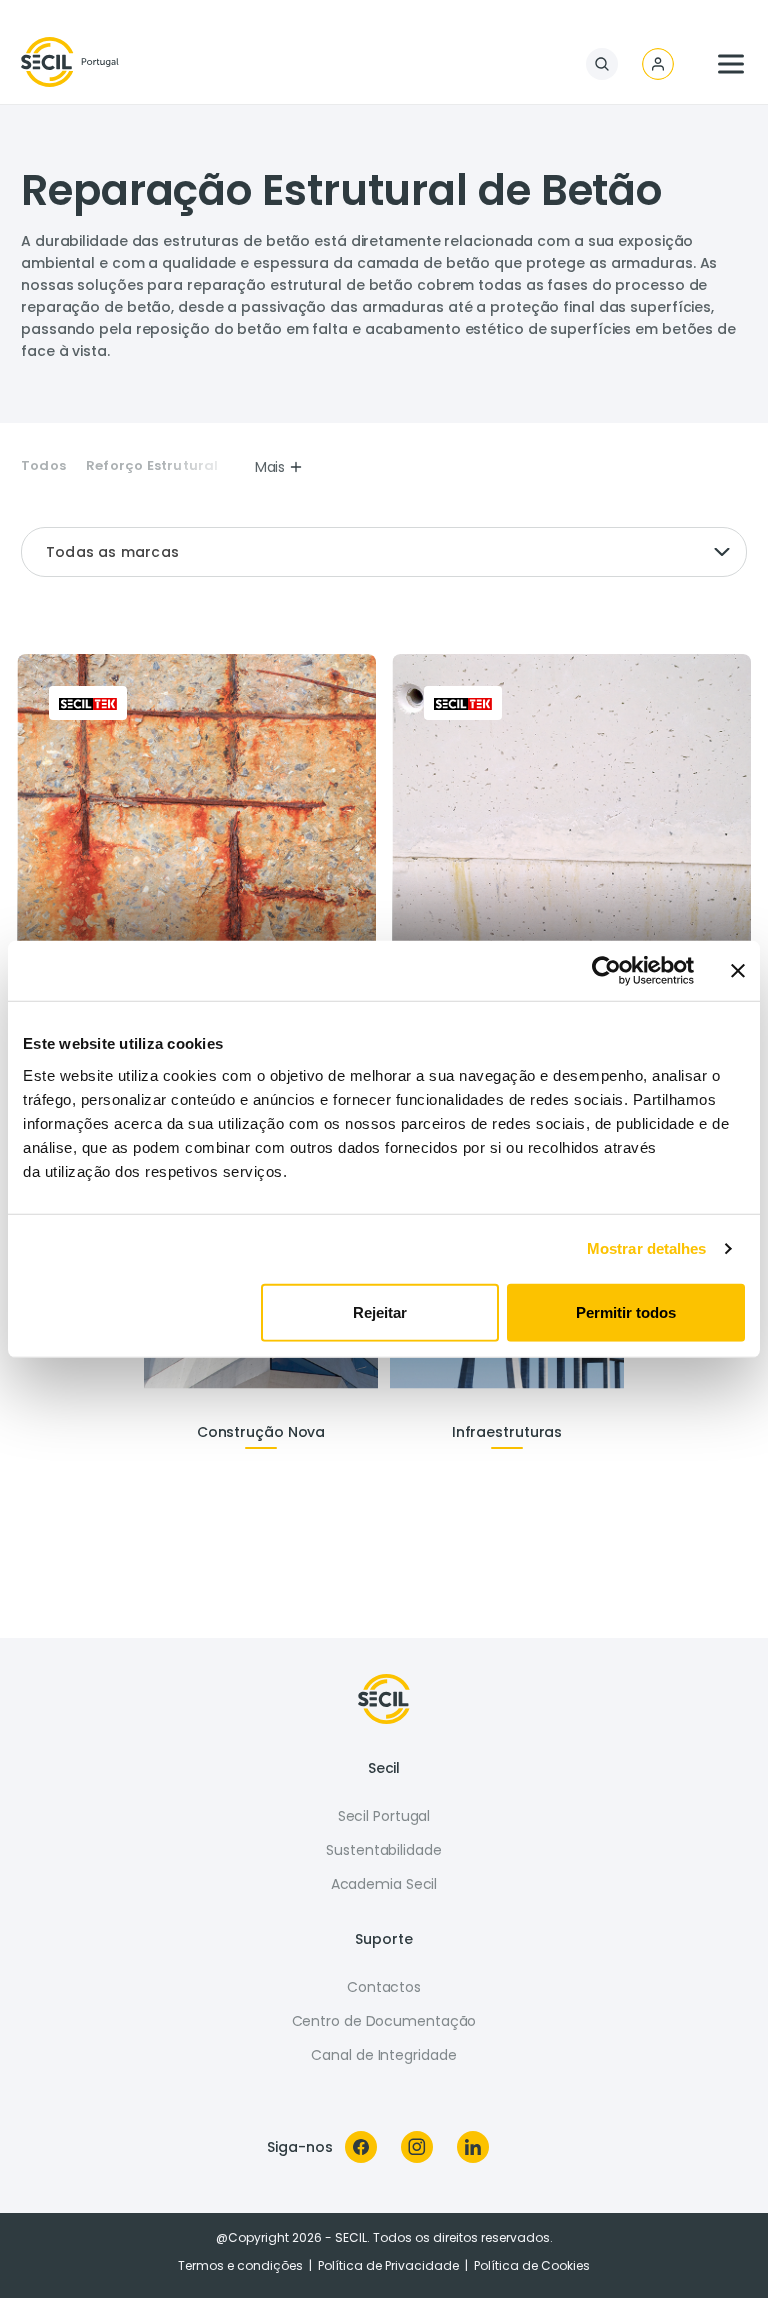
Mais (270, 467)
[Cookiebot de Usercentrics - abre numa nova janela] (606, 971)
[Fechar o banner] (738, 971)
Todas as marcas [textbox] (112, 552)
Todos (43, 466)
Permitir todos (626, 1311)
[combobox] (384, 552)
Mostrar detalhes (647, 1248)
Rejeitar (380, 1311)
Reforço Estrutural (152, 466)
